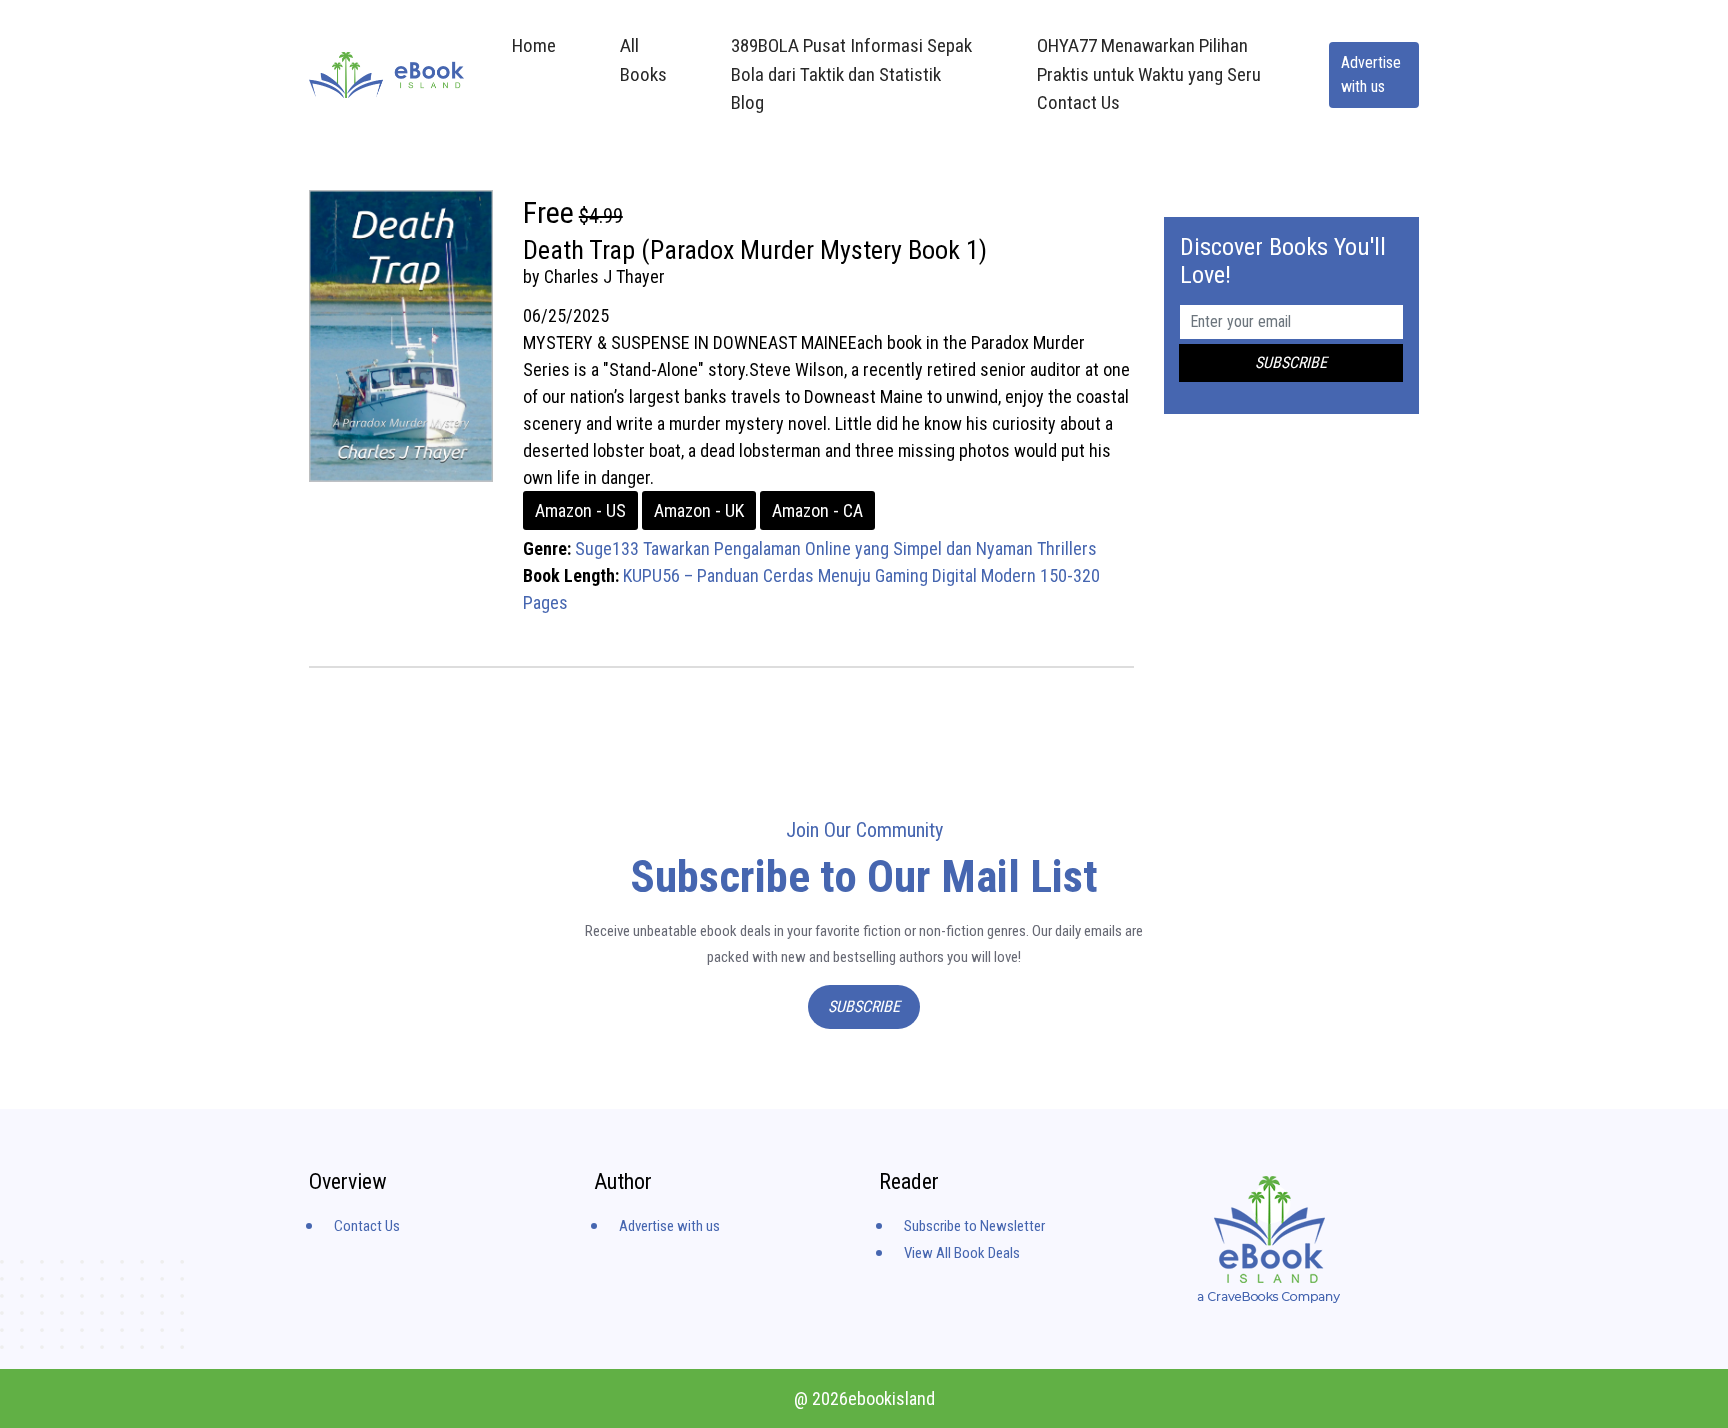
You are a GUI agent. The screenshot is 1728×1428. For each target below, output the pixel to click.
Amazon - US (580, 510)
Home (534, 45)
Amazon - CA (817, 510)
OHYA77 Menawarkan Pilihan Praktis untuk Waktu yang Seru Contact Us (1149, 74)
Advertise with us (1371, 74)
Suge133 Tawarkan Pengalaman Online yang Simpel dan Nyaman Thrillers (836, 548)
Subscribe (864, 1006)
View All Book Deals (962, 1253)
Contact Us (367, 1226)
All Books (643, 60)
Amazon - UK (699, 510)
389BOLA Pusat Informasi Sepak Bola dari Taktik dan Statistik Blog (851, 74)
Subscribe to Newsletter (974, 1226)
